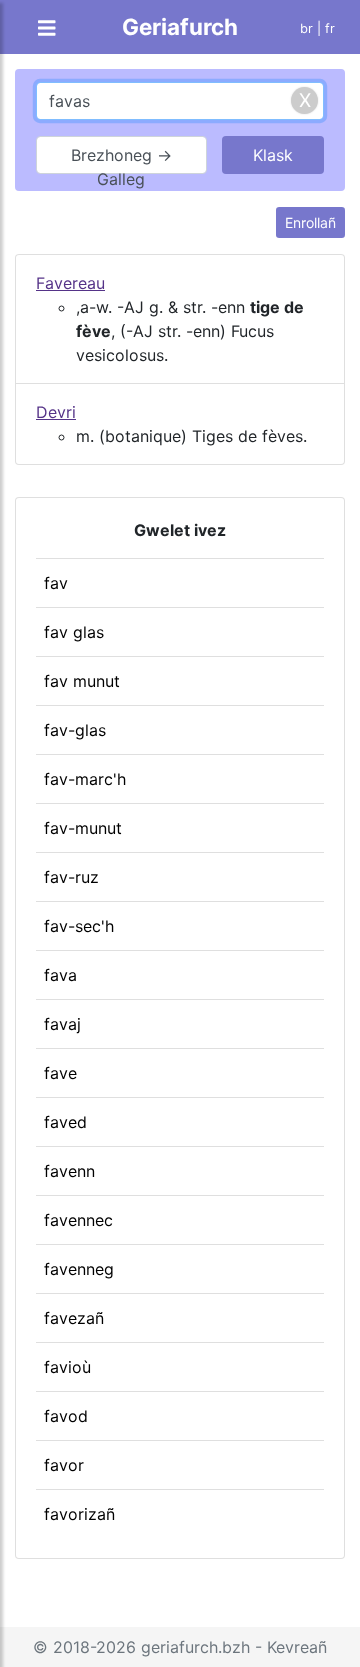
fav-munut (83, 828)
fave (60, 1073)
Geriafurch (180, 26)
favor (64, 1465)
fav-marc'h (85, 779)
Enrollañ (310, 222)
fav (56, 583)
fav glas (74, 632)
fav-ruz (71, 877)
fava (60, 975)
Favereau (70, 283)
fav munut (82, 681)
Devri (56, 412)
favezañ (74, 1318)
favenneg (79, 1269)
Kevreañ (297, 1647)
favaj (62, 1024)
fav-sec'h (79, 926)
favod (66, 1416)
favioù (67, 1367)
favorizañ (79, 1514)
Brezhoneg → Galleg (121, 159)
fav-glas (75, 730)
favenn (69, 1171)
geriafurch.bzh (195, 1647)
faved (65, 1122)
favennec (78, 1220)
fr (330, 28)
